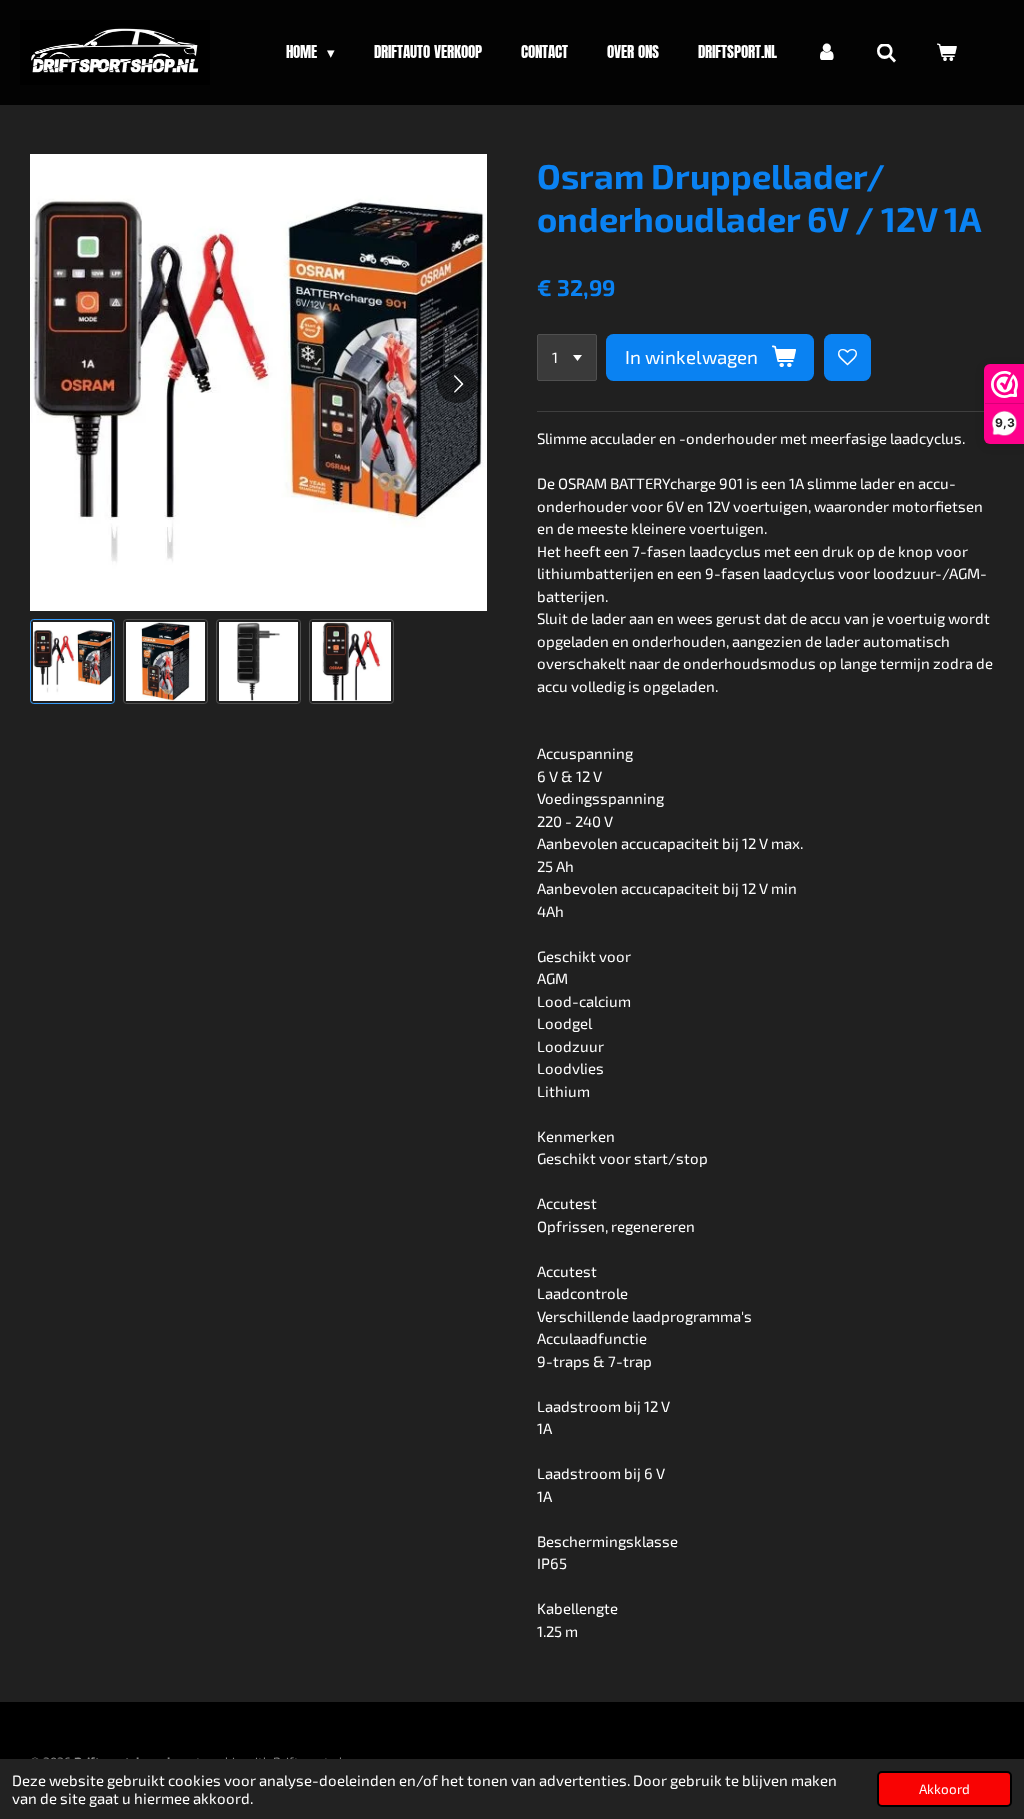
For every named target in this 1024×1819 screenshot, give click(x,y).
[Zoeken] (886, 52)
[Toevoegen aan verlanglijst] (847, 357)
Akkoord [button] (944, 1789)
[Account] (826, 52)
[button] (72, 661)
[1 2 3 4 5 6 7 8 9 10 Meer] (567, 357)
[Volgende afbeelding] (457, 383)
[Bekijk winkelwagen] (946, 52)
